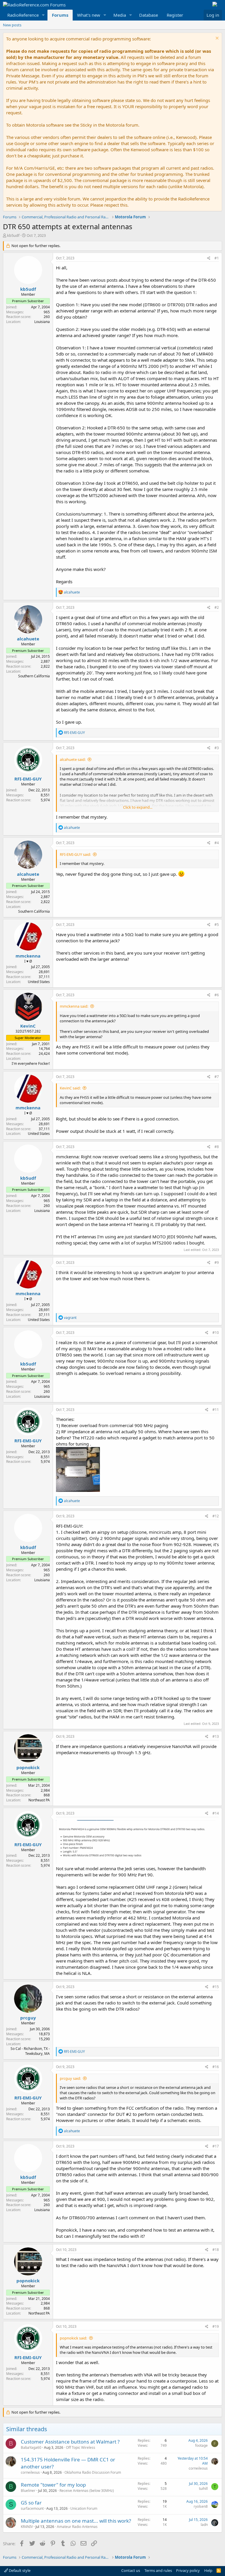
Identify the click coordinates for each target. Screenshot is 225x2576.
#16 (216, 2067)
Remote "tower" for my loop (53, 2485)
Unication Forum (84, 2508)
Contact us (131, 2570)
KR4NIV (27, 2527)
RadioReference (23, 15)
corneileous (30, 2472)
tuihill (203, 2489)
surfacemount (32, 2508)
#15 (216, 1987)
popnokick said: (73, 2338)
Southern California (34, 676)
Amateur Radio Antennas (77, 2527)
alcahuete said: (73, 759)
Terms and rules (158, 2570)
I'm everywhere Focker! (31, 1063)
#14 (216, 1813)
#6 (217, 995)
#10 (216, 1333)
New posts (12, 25)
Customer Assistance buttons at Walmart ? (70, 2442)
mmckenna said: (74, 1006)
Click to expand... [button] (138, 807)
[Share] (209, 258)
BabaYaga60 (31, 2447)
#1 (217, 258)
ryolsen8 (201, 2506)
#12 (216, 1516)
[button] (43, 15)
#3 (217, 748)
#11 (216, 1410)
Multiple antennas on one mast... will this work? (76, 2521)
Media (120, 15)
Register (175, 15)
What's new (89, 15)
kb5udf (13, 235)
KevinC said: (70, 1088)
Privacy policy (188, 2570)
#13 (216, 1736)
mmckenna (28, 956)
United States (39, 982)
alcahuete (28, 639)
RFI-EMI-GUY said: (75, 854)
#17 (216, 2146)
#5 (217, 925)
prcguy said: (70, 2078)
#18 (216, 2250)
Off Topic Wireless (81, 2447)
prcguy (28, 2018)
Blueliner (28, 2491)
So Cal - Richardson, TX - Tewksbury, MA (30, 2051)
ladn (204, 2525)
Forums (60, 15)
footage (201, 2445)
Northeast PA (39, 1800)
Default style (19, 2570)
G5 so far (31, 2503)
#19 (216, 2326)
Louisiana (42, 322)
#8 (217, 1147)
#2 (217, 607)
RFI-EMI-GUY (28, 779)
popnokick (28, 1767)
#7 (217, 1077)
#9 (217, 1263)
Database (149, 15)
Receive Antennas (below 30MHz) (87, 2491)
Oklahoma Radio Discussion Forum (93, 2472)
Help (208, 2570)
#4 (217, 843)
